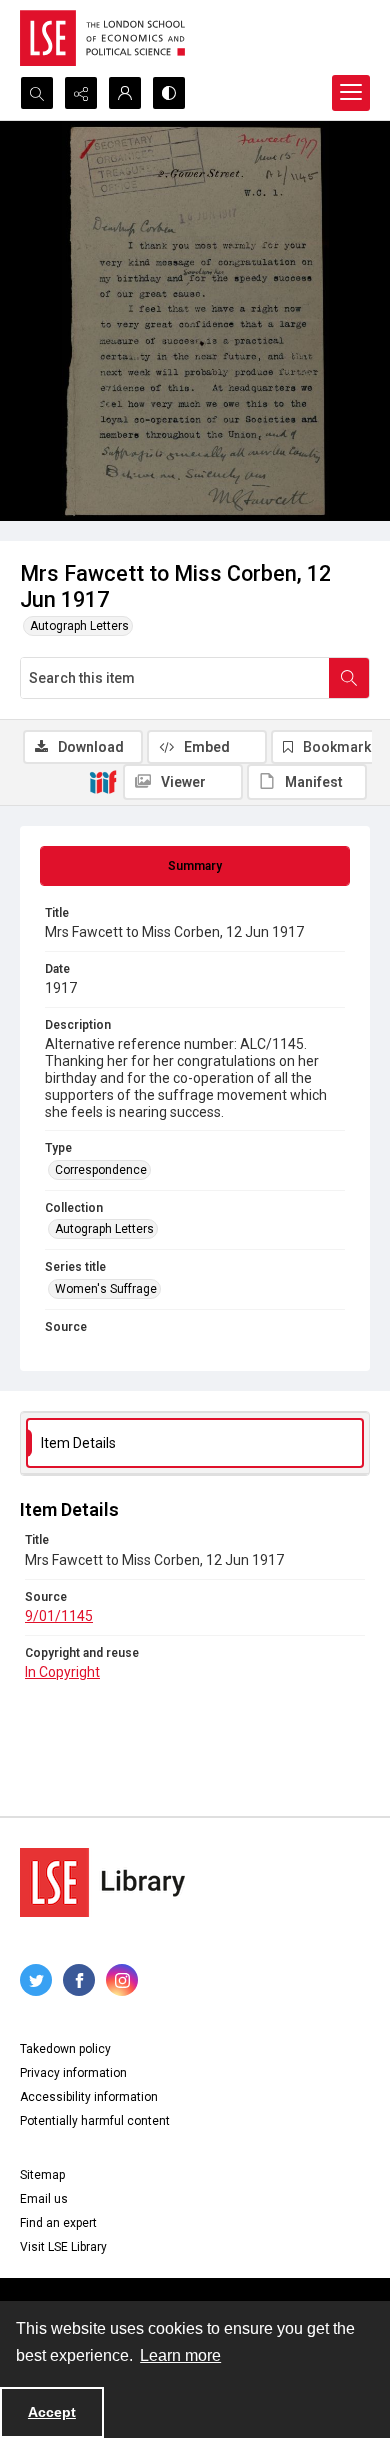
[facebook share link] (79, 1980)
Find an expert (58, 2223)
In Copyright (62, 1672)
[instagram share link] (122, 1980)
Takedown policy (65, 2049)
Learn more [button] (180, 2355)
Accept (52, 2412)
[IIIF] (103, 781)
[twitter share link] (36, 1980)
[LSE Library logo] (102, 1882)
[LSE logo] (102, 38)
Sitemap (42, 2175)
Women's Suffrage (106, 1289)
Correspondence (101, 1170)
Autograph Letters (79, 626)
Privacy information (73, 2073)
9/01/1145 (59, 1616)
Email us (44, 2199)
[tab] (195, 866)
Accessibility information (89, 2097)
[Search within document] (349, 678)
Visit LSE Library (63, 2247)
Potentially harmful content (95, 2121)
